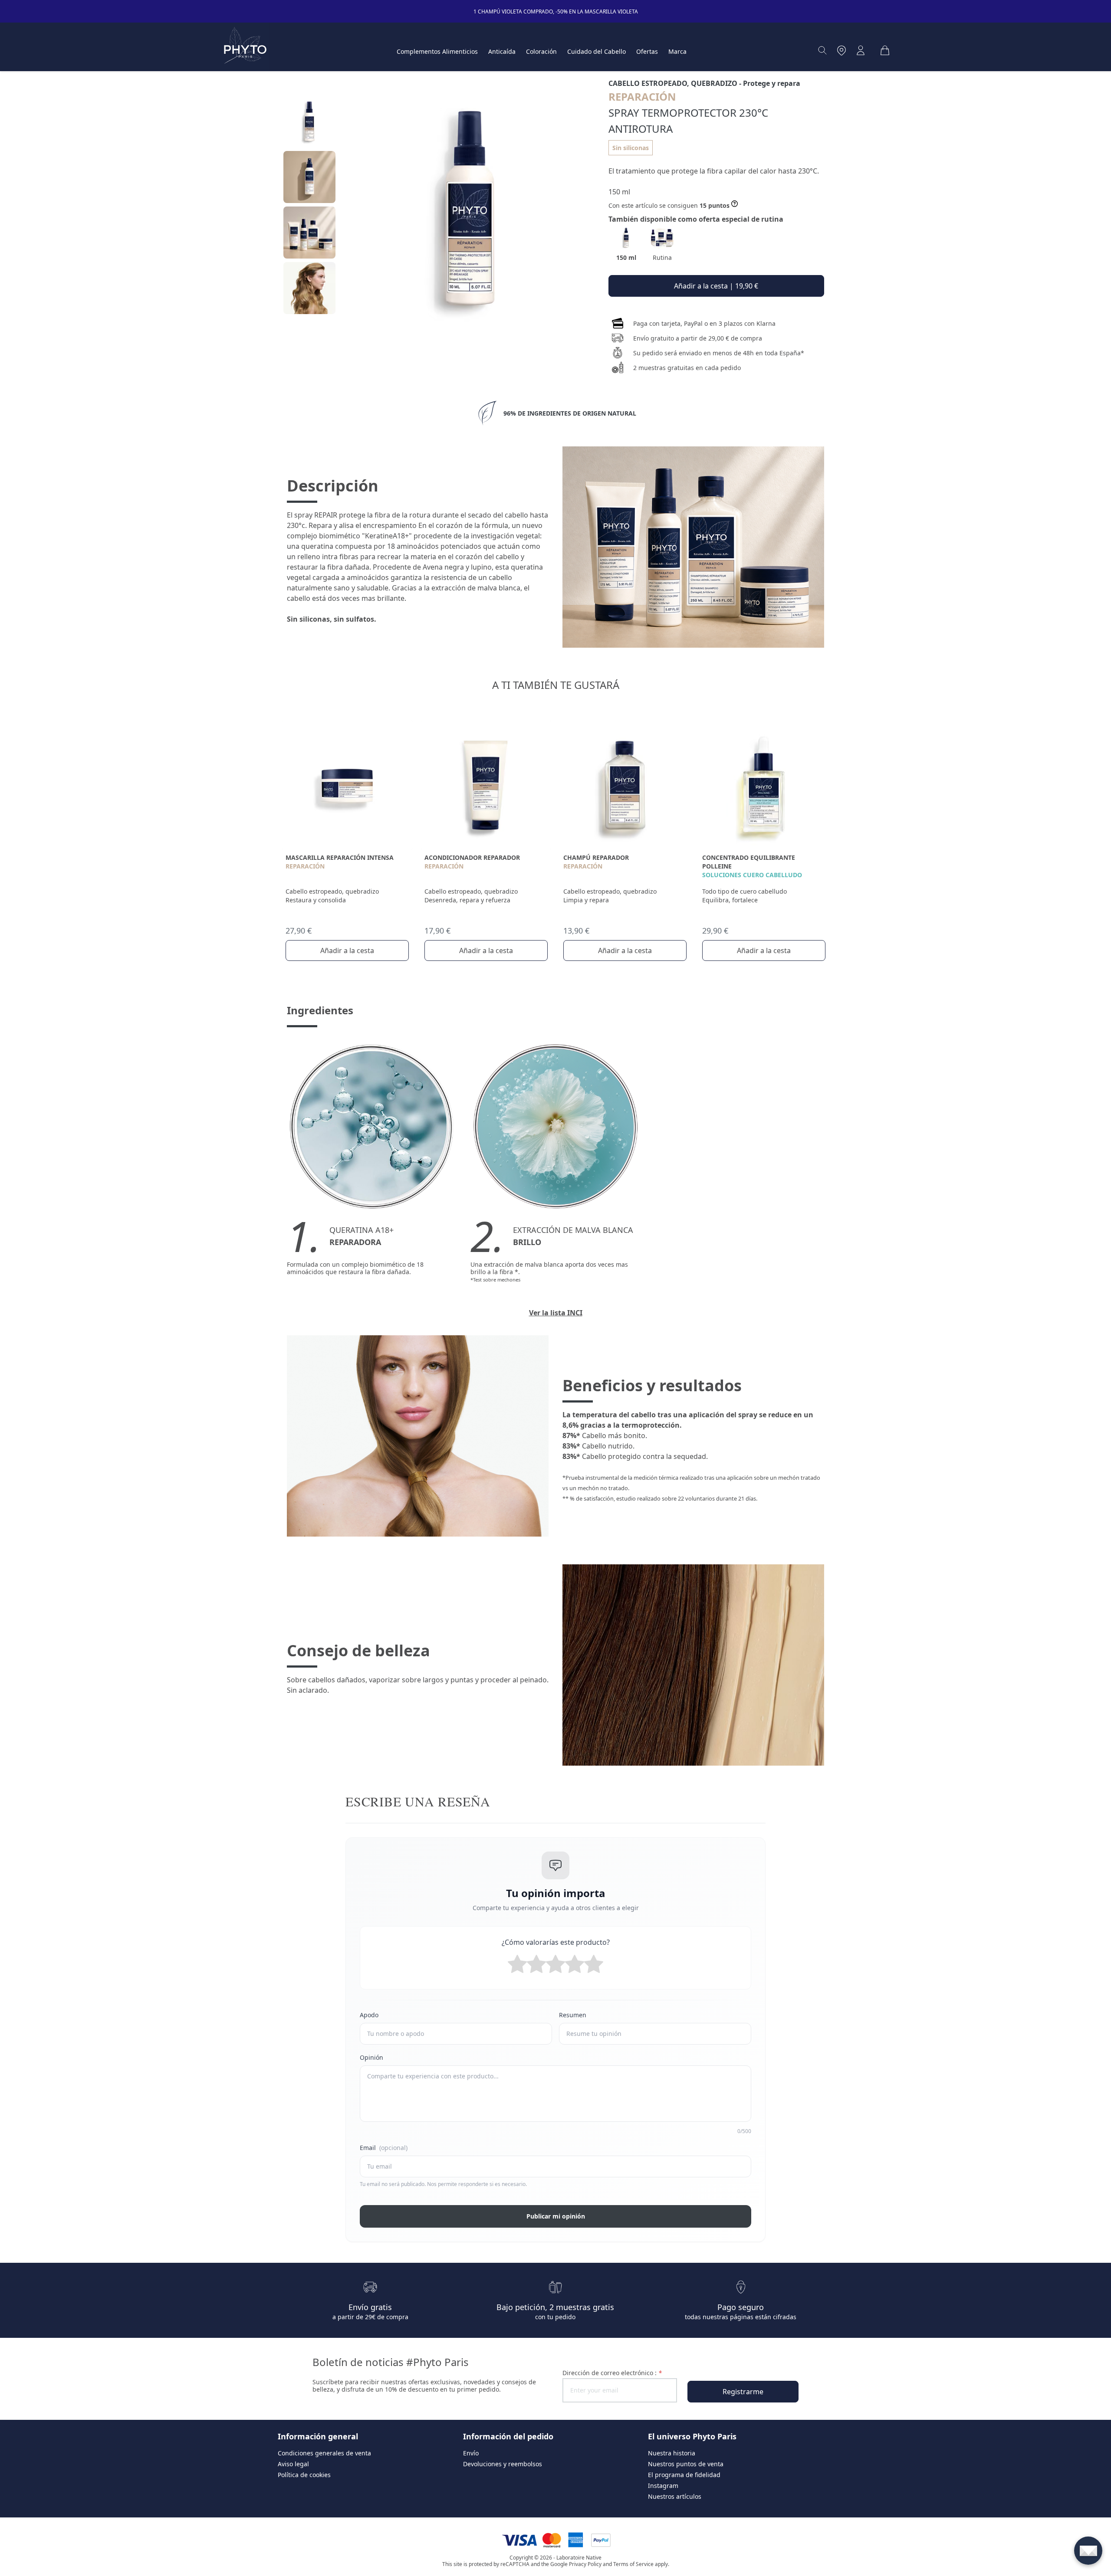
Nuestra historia (672, 2453)
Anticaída (502, 51)
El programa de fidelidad (684, 2475)
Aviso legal (293, 2464)
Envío (471, 2453)
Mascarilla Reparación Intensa (340, 857)
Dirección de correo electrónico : (612, 2373)
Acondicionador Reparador (472, 857)
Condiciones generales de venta (324, 2453)
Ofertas (647, 51)
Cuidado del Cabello (597, 51)
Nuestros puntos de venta (686, 2464)
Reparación (305, 866)
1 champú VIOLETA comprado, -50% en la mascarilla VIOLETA (556, 11)
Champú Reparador (596, 857)
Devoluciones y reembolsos (503, 2464)
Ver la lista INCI (556, 1313)
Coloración (541, 51)
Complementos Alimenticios (437, 51)
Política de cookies (304, 2475)
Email (384, 2148)
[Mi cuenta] (861, 50)
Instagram (663, 2486)
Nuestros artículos (675, 2496)
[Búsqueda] (822, 50)
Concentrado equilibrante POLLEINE (749, 862)
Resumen (573, 2015)
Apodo (369, 2015)
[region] (309, 208)
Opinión (371, 2057)
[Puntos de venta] (841, 50)
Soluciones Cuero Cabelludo (752, 875)
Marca (677, 51)
